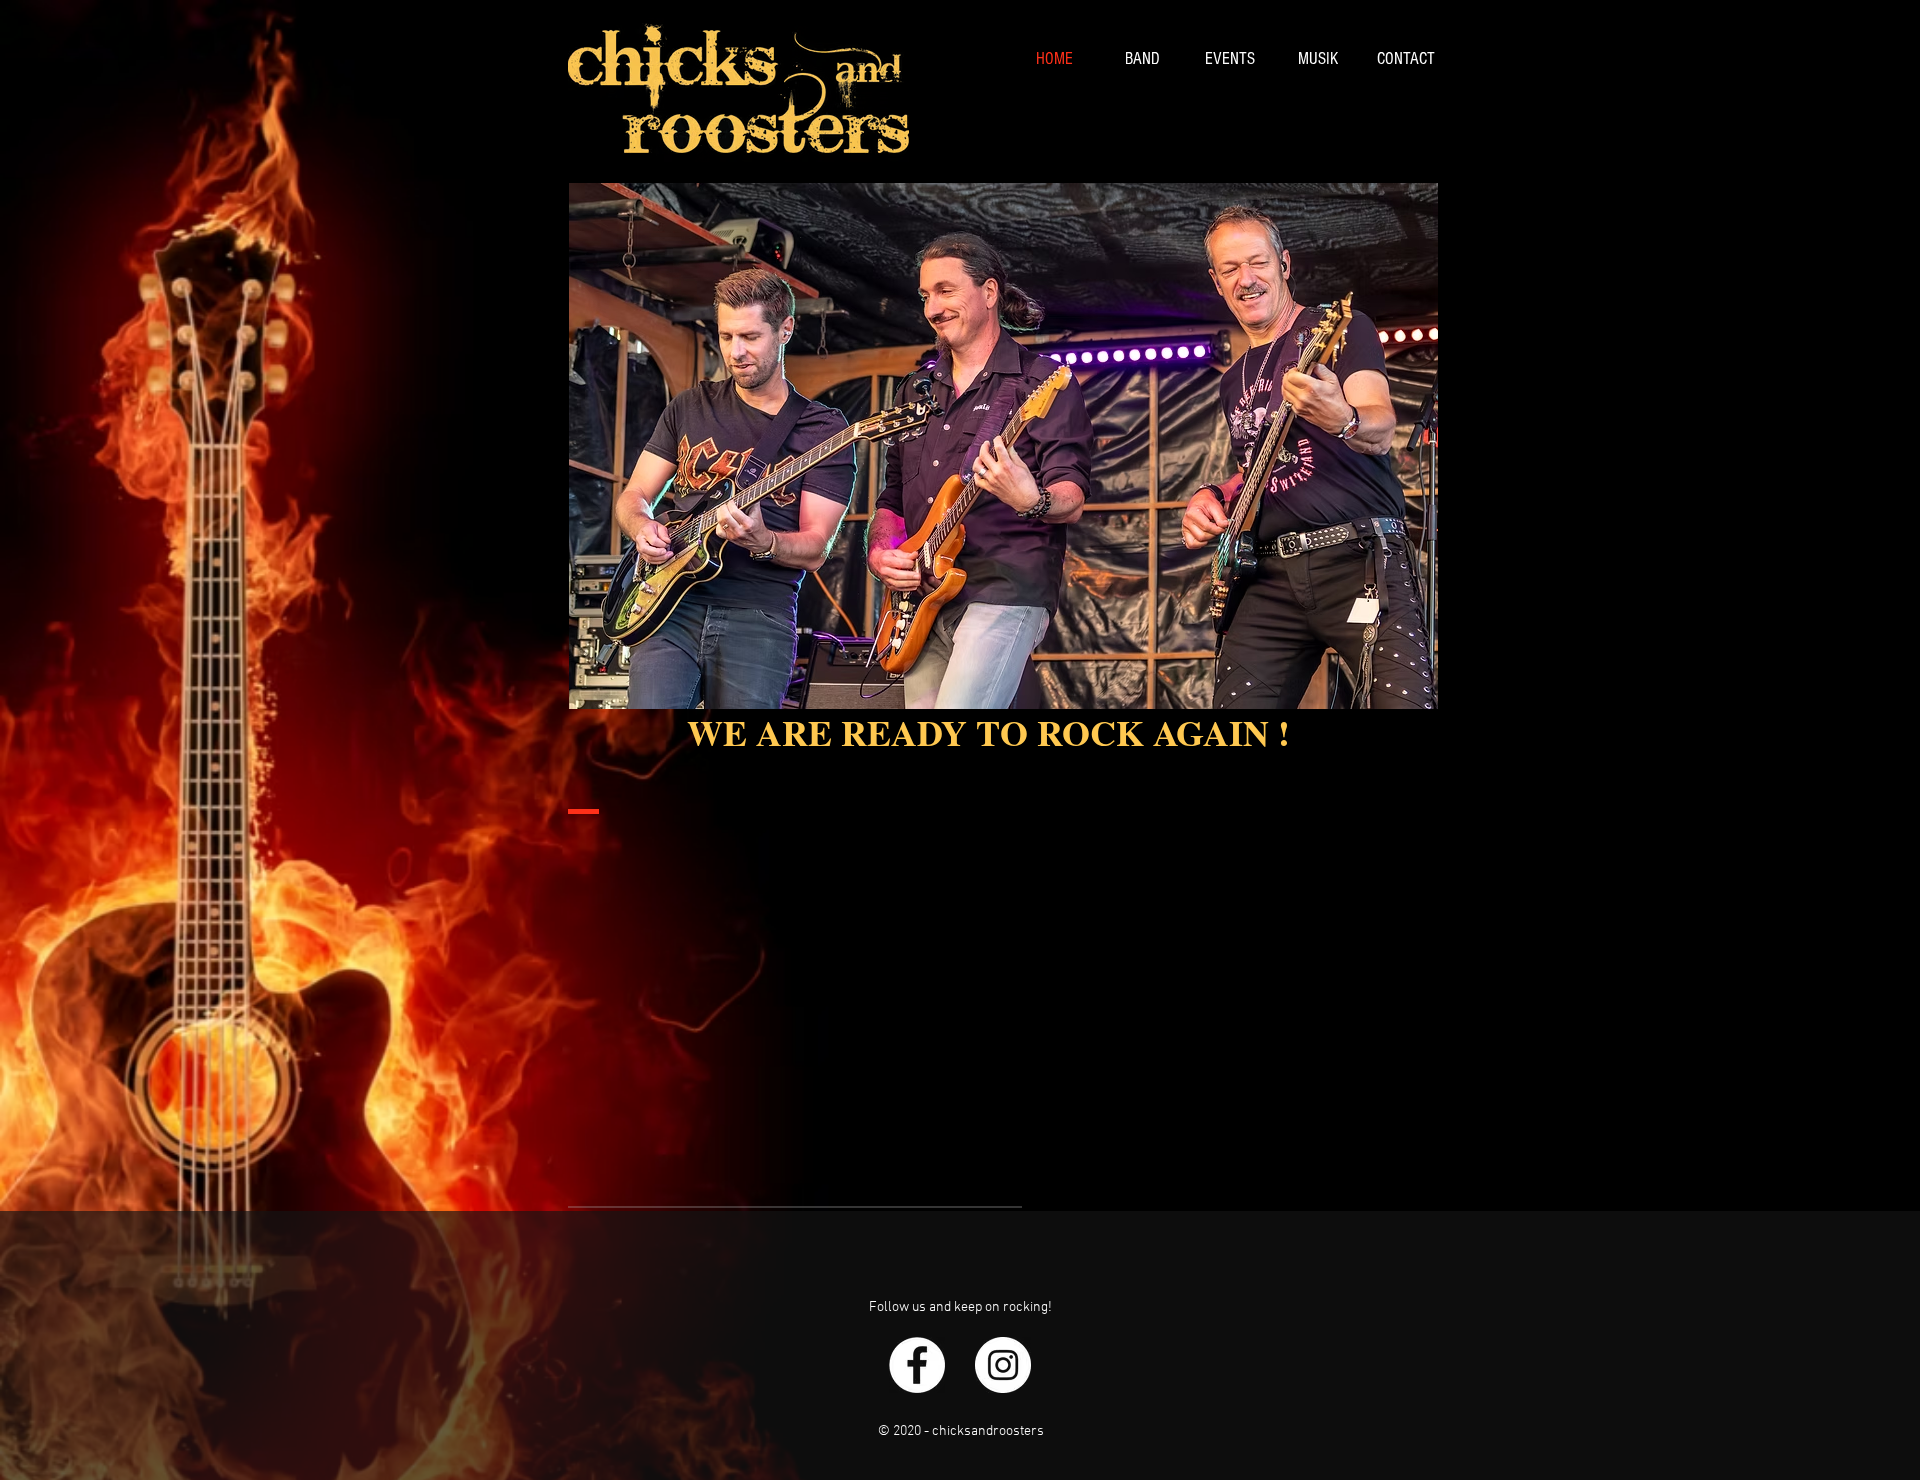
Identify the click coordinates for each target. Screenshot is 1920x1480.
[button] (1003, 446)
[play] (1389, 691)
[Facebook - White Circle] (917, 1365)
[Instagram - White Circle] (1003, 1365)
